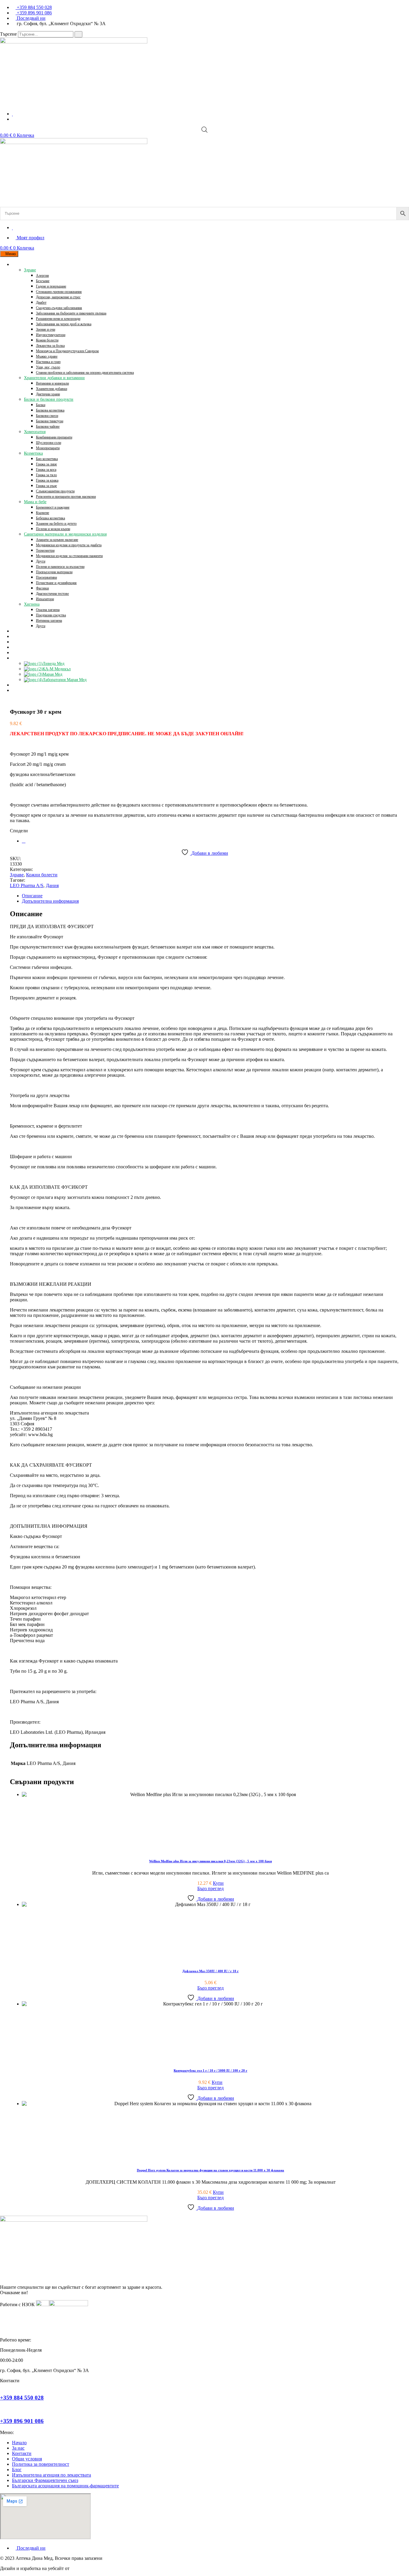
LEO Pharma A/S (27, 885)
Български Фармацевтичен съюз (45, 2480)
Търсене (8, 34)
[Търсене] (78, 34)
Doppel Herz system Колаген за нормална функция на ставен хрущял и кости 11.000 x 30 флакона (210, 2170)
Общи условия (27, 2459)
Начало (19, 2443)
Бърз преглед (210, 1888)
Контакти (22, 2453)
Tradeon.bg (81, 2568)
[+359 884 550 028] (2, 2386)
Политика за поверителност (41, 2464)
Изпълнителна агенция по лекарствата (51, 2475)
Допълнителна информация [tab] (50, 901)
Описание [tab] (32, 896)
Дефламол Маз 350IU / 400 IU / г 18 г (210, 1971)
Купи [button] (218, 1883)
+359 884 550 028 (22, 2398)
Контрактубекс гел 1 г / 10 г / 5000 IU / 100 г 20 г (210, 2070)
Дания (52, 885)
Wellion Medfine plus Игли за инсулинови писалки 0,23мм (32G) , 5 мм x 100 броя (210, 1861)
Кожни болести (42, 875)
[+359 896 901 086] (2, 2409)
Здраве (17, 875)
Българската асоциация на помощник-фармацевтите (65, 2486)
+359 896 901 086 (22, 2421)
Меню (11, 254)
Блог (17, 2470)
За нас (18, 2448)
